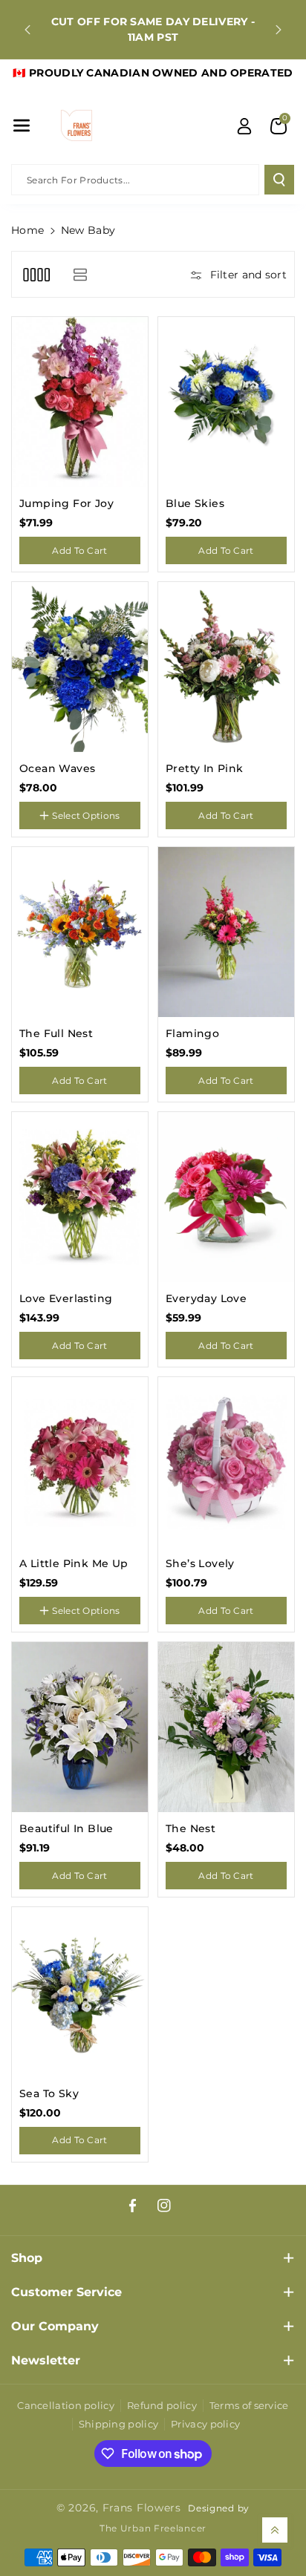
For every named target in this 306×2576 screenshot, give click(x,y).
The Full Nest (56, 1033)
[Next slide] (279, 30)
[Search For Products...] (279, 180)
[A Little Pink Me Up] (80, 1462)
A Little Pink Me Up (74, 1563)
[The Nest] (226, 1727)
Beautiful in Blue (66, 1828)
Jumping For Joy (66, 503)
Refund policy (162, 2405)
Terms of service (249, 2405)
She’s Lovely (200, 1563)
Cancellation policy (66, 2405)
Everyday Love (206, 1298)
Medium (45, 1626)
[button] (22, 125)
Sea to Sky (49, 2093)
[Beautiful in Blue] (80, 1727)
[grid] (36, 274)
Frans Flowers (142, 2508)
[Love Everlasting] (80, 1197)
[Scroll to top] (275, 2530)
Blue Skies (195, 503)
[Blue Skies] (226, 402)
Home (27, 230)
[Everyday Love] (226, 1197)
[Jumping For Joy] (80, 402)
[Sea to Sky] (80, 1992)
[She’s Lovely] (226, 1462)
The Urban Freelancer (153, 2528)
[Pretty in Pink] (226, 667)
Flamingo (192, 1033)
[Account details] (244, 126)
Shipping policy (119, 2424)
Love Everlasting (66, 1298)
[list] (80, 274)
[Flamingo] (226, 932)
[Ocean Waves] (80, 667)
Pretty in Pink (205, 768)
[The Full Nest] (80, 932)
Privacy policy (205, 2424)
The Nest (191, 1828)
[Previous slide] (27, 30)
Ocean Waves (57, 768)
